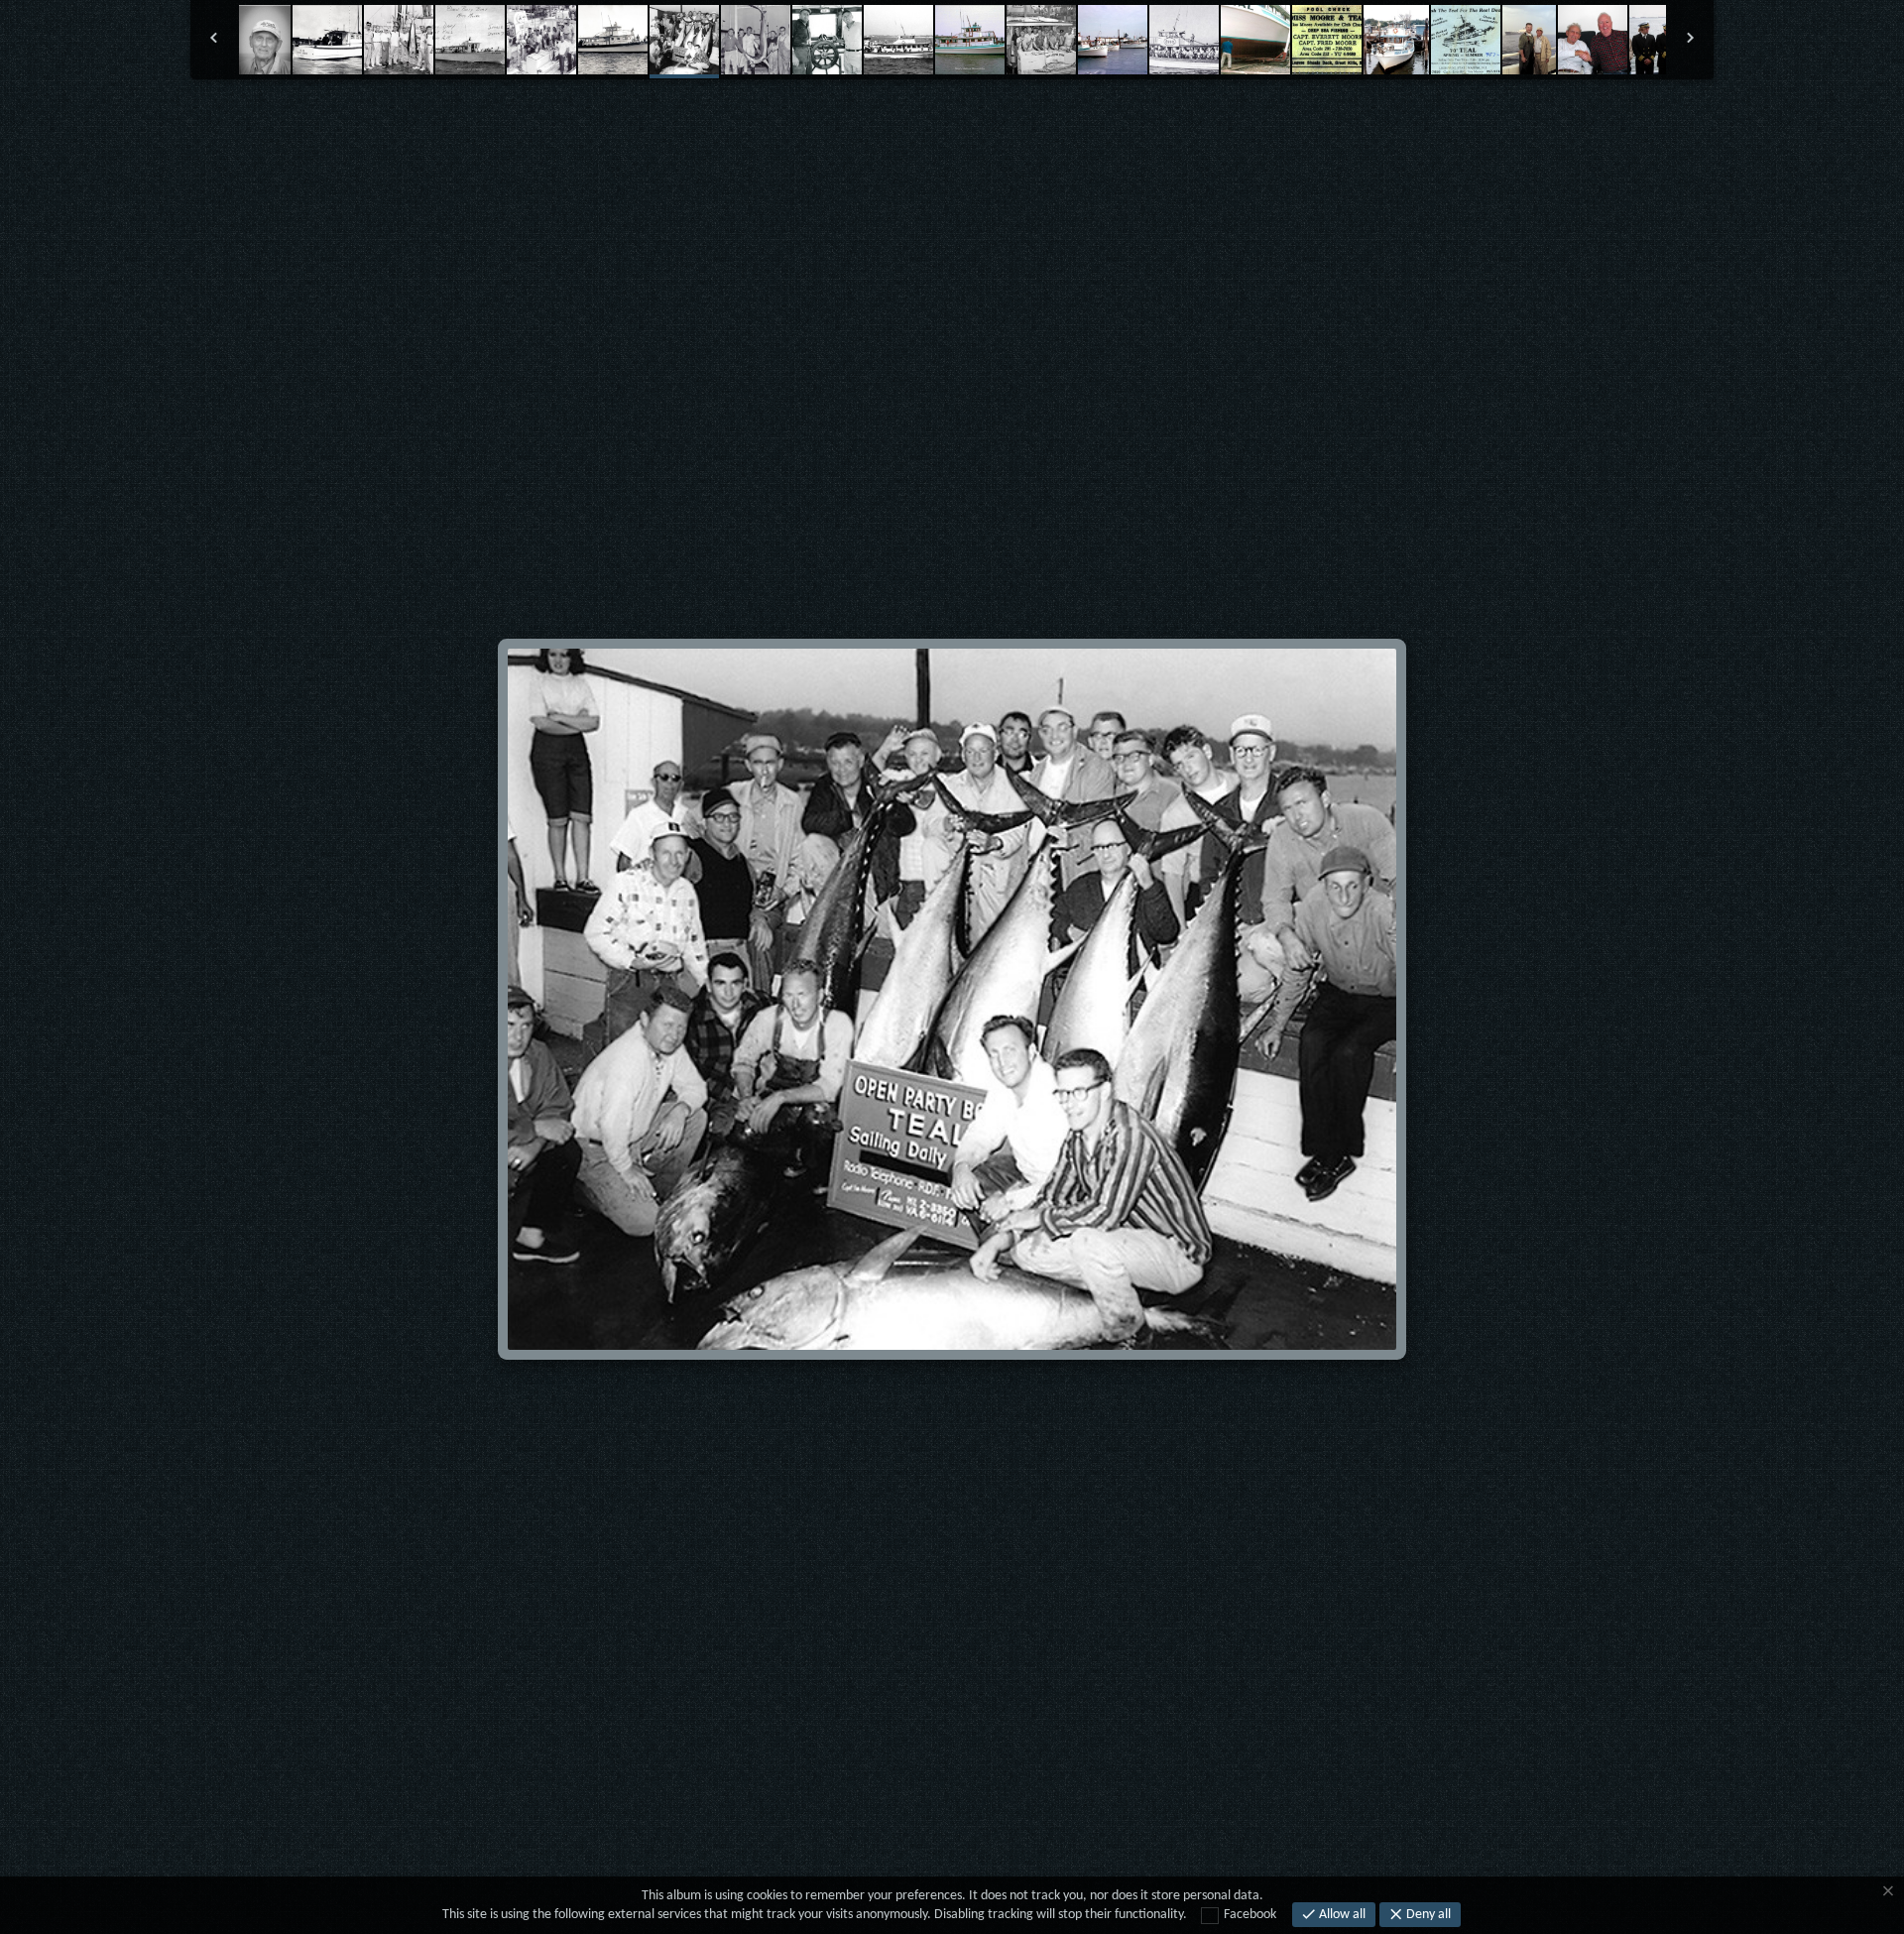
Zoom (890, 123)
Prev (771, 123)
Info (1014, 123)
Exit (831, 123)
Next (1134, 123)
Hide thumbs (952, 123)
